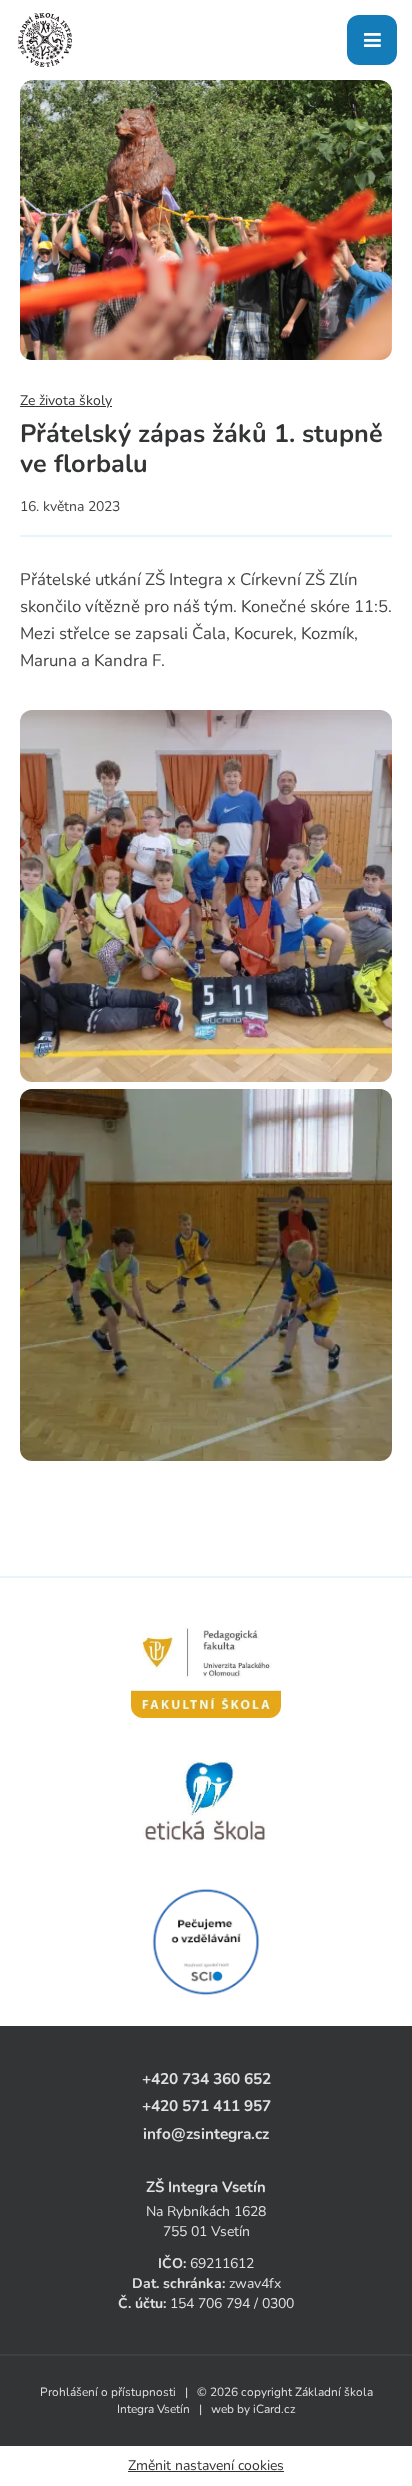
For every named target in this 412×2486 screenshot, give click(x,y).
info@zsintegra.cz (206, 2133)
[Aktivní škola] (206, 1942)
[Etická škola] (206, 1802)
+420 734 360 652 (206, 2078)
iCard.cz (274, 2409)
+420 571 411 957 (206, 2105)
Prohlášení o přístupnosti (108, 2392)
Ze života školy (66, 400)
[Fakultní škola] (206, 1662)
